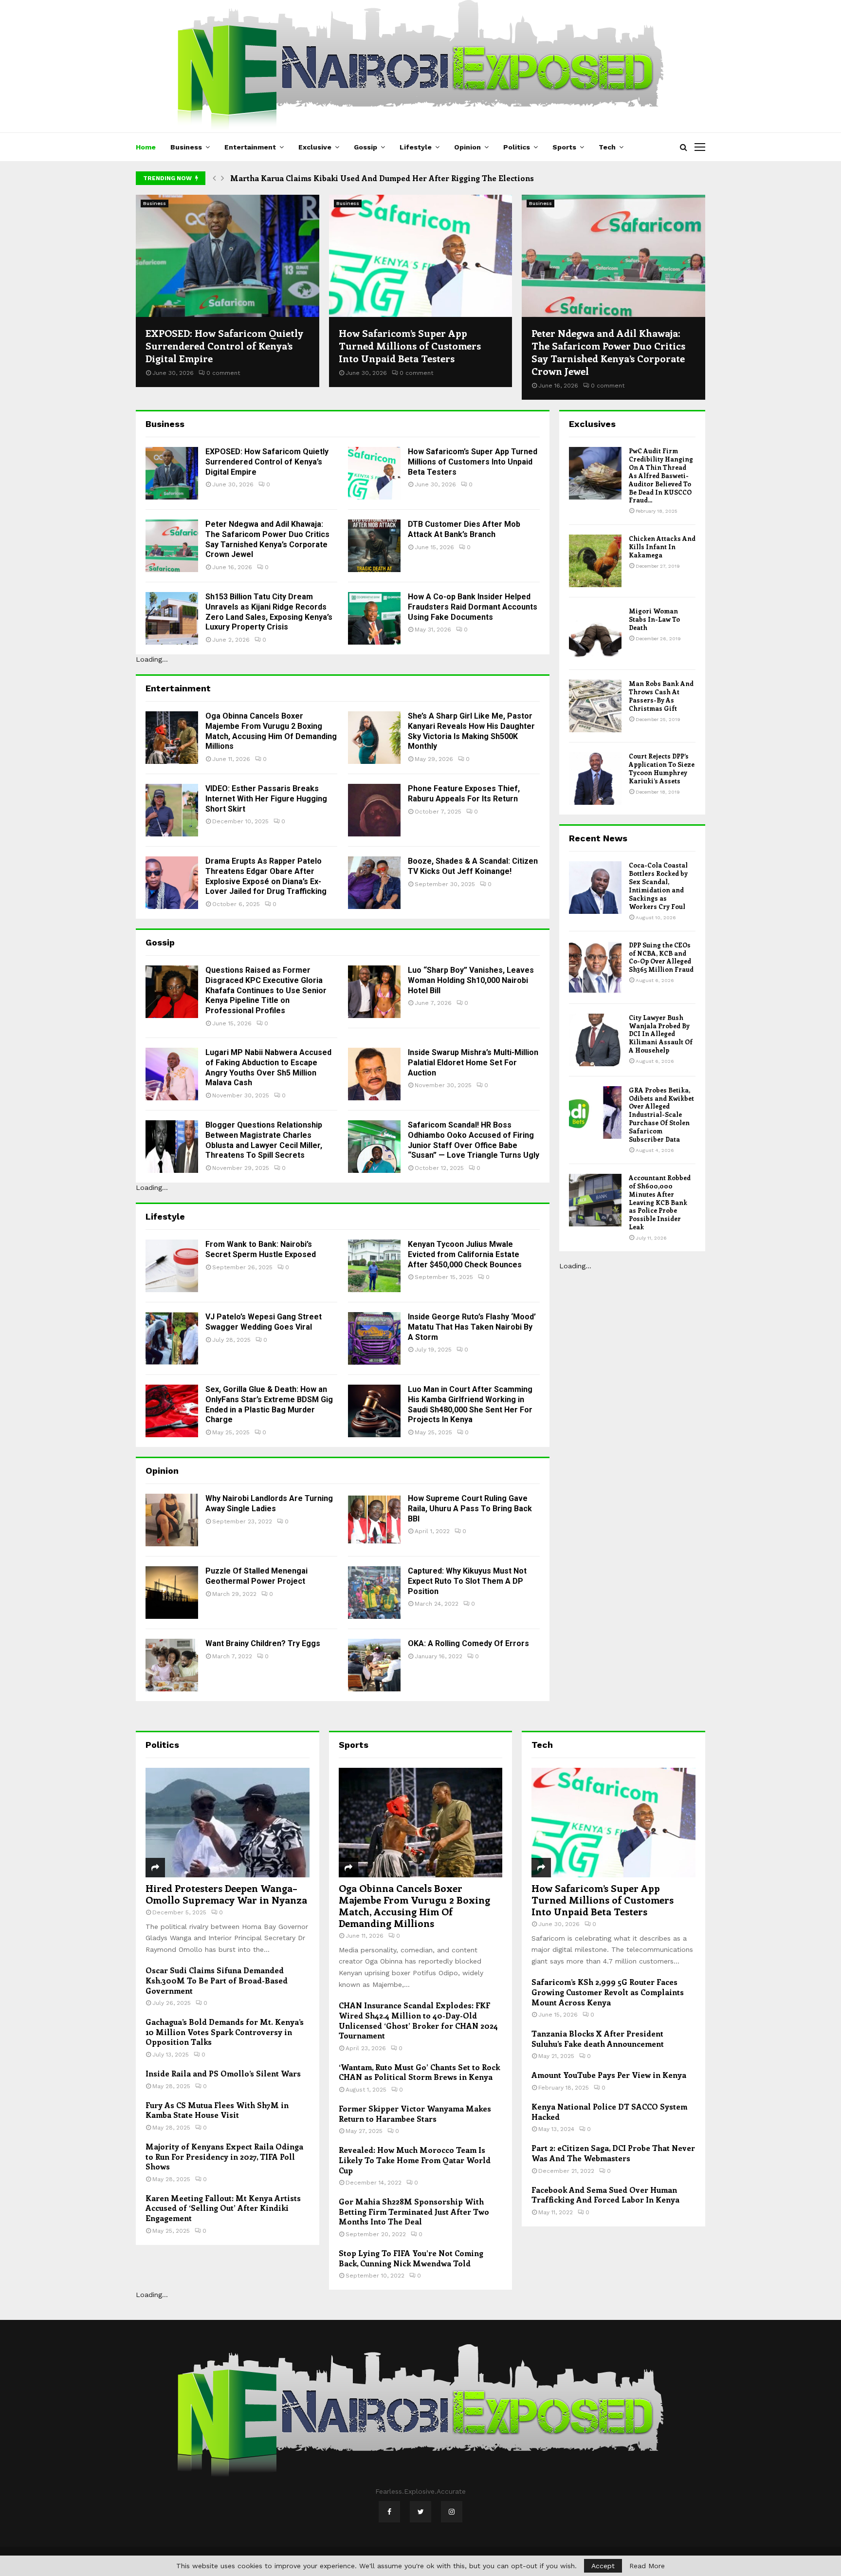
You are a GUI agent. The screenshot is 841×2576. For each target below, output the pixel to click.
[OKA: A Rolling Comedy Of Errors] (374, 1665)
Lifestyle (416, 147)
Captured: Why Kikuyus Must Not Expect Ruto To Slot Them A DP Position (467, 1581)
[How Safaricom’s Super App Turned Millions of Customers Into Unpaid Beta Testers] (421, 256)
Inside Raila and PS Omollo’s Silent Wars (223, 2073)
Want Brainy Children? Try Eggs (263, 1643)
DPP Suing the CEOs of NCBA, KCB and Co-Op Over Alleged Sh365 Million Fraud (661, 957)
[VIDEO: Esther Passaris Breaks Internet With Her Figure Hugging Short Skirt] (172, 810)
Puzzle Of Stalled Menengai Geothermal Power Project (256, 1576)
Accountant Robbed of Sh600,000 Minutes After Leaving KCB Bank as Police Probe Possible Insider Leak (660, 1202)
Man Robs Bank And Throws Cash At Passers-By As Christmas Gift (661, 696)
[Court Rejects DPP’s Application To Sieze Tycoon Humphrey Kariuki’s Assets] (595, 778)
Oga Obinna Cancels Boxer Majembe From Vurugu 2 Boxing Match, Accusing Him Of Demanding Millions (271, 731)
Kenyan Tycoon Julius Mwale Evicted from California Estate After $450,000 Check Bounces (465, 1254)
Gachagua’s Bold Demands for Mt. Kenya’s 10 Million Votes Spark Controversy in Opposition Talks (225, 2032)
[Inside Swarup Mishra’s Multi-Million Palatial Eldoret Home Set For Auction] (374, 1074)
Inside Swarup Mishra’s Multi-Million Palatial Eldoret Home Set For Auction (473, 1063)
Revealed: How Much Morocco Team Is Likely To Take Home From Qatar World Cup (415, 2160)
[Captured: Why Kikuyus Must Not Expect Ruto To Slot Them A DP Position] (374, 1593)
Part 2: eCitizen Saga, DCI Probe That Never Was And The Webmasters (613, 2153)
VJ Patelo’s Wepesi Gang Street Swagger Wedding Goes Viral (264, 1322)
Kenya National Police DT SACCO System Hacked (609, 2112)
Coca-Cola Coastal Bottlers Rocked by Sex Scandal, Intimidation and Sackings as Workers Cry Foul (658, 885)
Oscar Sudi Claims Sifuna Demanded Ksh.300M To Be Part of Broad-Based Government (217, 1980)
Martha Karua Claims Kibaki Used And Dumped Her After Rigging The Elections (382, 178)
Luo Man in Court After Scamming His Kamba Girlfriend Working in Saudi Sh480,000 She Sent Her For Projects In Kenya (470, 1404)
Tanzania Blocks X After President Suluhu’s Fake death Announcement (598, 2039)
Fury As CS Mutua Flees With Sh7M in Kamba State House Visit (217, 2110)
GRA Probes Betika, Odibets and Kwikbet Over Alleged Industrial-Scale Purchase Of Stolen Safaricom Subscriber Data (661, 1114)
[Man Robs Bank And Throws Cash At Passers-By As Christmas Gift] (595, 706)
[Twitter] (420, 2512)
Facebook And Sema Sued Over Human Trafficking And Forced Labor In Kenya (605, 2195)
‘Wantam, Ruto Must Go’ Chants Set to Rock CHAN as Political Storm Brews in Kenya (419, 2072)
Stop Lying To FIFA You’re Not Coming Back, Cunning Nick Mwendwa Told (411, 2258)
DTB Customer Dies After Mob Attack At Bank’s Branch (464, 529)
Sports (564, 147)
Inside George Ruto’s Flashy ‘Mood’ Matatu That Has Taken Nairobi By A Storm (472, 1327)
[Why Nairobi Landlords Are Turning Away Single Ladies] (172, 1520)
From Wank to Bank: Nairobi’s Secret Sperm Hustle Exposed (261, 1249)
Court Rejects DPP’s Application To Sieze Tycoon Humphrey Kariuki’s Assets (662, 768)
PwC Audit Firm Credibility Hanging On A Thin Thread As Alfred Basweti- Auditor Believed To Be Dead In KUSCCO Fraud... (661, 475)
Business (186, 147)
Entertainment (250, 147)
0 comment (223, 373)
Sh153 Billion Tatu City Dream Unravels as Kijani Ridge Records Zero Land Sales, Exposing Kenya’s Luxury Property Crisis (269, 612)
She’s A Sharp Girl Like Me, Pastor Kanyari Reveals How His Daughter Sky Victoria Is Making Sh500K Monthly (471, 731)
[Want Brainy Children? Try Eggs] (172, 1665)
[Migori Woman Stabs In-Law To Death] (595, 633)
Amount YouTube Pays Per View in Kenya (609, 2075)
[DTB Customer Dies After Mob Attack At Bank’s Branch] (374, 546)
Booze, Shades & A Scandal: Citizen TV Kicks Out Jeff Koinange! (473, 866)
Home (146, 147)
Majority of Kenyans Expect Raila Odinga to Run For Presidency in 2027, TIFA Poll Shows (224, 2156)
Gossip (366, 147)
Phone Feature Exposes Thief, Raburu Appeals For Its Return (464, 794)
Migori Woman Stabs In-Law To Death (654, 619)
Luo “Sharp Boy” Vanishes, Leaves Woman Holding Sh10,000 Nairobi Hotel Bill (471, 980)
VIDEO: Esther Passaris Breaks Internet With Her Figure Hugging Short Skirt (266, 799)
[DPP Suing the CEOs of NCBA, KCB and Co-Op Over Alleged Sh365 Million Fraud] (595, 967)
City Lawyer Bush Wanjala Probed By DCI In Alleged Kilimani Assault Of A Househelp (661, 1034)
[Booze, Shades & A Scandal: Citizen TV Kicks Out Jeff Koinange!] (374, 883)
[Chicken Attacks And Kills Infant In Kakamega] (595, 561)
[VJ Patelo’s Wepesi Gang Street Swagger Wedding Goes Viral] (172, 1338)
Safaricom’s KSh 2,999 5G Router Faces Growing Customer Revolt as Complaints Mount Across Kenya (608, 1992)
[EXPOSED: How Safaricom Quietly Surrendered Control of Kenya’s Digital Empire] (228, 256)
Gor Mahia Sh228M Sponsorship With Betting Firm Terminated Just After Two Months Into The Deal (414, 2211)
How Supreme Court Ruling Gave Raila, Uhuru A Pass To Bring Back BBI (470, 1509)
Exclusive (315, 147)
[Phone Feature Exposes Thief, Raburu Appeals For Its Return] (374, 810)
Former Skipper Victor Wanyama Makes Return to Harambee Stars (415, 2113)
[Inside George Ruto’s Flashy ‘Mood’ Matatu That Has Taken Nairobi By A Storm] (374, 1338)
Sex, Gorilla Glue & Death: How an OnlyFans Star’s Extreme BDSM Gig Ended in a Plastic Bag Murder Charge (269, 1404)
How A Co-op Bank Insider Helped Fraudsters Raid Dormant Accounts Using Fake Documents (473, 607)
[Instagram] (452, 2512)
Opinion (467, 147)
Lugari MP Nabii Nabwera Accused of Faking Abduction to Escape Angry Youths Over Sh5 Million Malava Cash (268, 1067)
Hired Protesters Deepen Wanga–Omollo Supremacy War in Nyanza (226, 1894)
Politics (517, 147)
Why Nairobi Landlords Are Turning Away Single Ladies (269, 1503)
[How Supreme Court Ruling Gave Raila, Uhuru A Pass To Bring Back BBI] (374, 1520)
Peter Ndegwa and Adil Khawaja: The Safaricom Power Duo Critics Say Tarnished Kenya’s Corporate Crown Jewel (608, 352)
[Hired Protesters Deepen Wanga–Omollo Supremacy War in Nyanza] (228, 1822)
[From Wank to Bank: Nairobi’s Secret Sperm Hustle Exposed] (172, 1266)
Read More (647, 2566)
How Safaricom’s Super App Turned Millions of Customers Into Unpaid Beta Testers (410, 345)
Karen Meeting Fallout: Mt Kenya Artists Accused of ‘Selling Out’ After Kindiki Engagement (223, 2208)
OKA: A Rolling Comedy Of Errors (468, 1643)
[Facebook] (389, 2512)
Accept (603, 2566)
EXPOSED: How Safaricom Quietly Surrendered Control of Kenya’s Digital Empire (224, 345)
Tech (607, 147)
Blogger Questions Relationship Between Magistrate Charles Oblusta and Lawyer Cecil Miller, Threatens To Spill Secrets (264, 1140)
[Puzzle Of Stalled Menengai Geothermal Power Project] (172, 1593)
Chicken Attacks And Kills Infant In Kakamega (662, 547)
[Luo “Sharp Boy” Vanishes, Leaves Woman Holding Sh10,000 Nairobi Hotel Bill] (374, 992)
